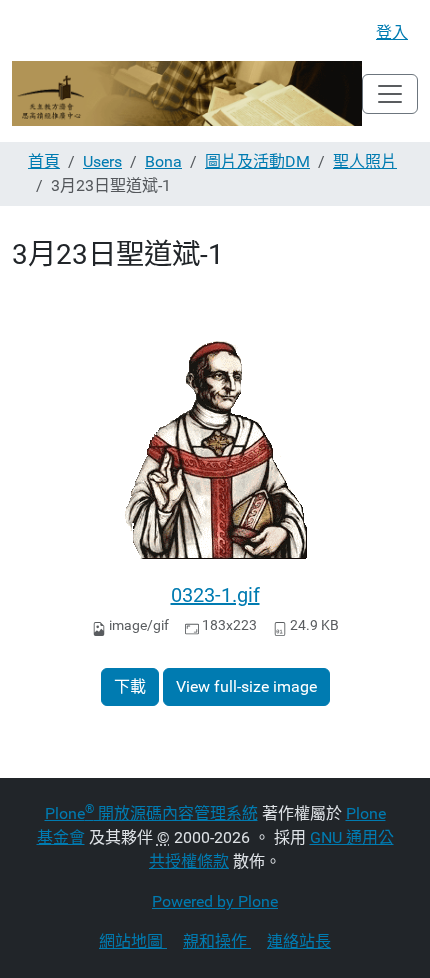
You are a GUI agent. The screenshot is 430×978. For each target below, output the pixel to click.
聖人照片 (365, 161)
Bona (163, 161)
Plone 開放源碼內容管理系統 (151, 813)
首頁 (44, 161)
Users (102, 161)
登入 (392, 32)
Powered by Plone (215, 901)
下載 (130, 686)
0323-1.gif (215, 595)
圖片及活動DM (257, 161)
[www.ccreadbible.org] (187, 93)
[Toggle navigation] (390, 94)
